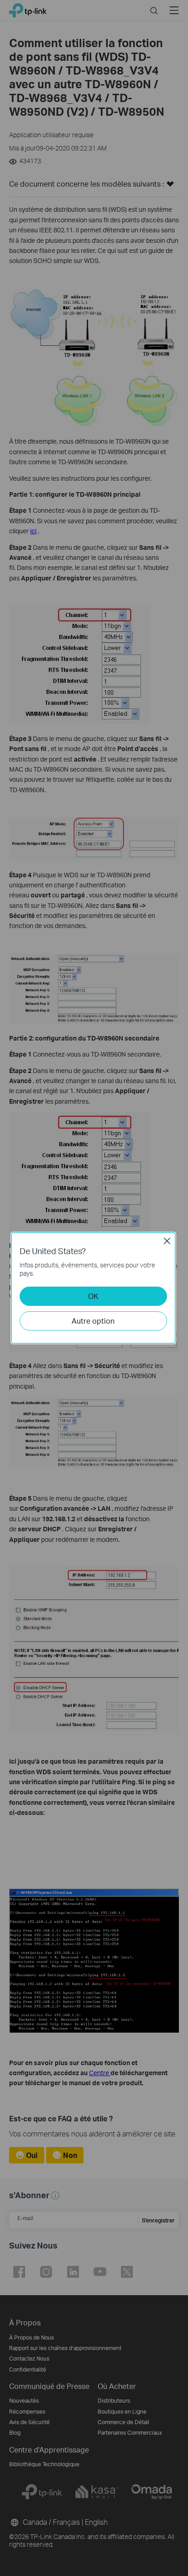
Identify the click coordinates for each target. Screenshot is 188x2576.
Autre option (93, 1321)
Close (167, 1241)
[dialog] (94, 1288)
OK (93, 1296)
